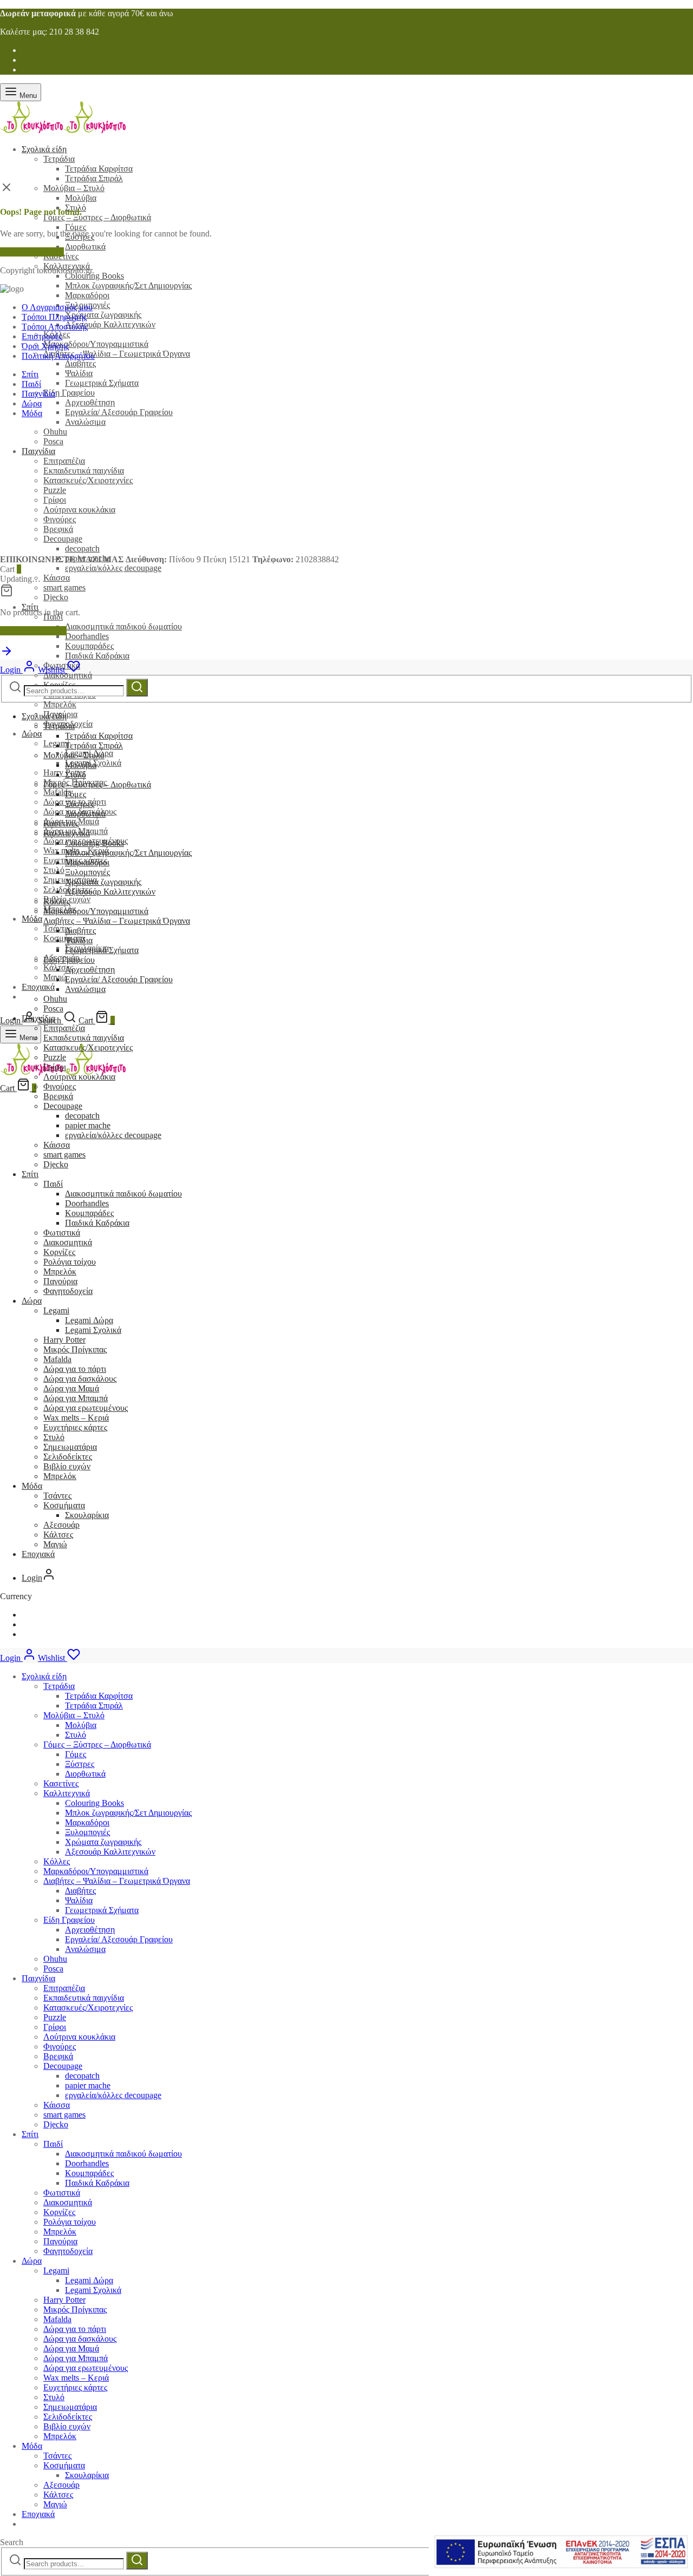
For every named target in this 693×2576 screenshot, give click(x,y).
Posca (53, 1008)
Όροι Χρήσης (45, 346)
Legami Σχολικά (93, 1330)
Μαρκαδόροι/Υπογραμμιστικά (96, 344)
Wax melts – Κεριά (76, 1418)
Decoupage (63, 1106)
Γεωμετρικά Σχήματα (102, 383)
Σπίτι (30, 607)
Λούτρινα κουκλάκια (79, 1077)
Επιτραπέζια (64, 1028)
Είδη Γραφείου (69, 393)
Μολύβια (81, 198)
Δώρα (32, 734)
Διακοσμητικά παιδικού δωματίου (123, 626)
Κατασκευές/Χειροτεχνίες (88, 1047)
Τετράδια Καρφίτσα (99, 169)
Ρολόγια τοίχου (70, 1262)
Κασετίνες (61, 823)
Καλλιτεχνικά (67, 833)
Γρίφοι (55, 1067)
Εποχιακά (38, 987)
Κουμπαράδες (89, 646)
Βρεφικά (58, 1096)
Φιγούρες (60, 1086)
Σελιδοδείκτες (68, 1457)
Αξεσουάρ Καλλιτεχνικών (110, 324)
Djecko (56, 597)
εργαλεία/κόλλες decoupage (113, 568)
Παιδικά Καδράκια (97, 656)
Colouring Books (94, 276)
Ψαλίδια (79, 373)
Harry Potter (64, 773)
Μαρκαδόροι (87, 295)
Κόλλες (57, 901)
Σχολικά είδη (44, 149)
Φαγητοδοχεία (68, 1291)
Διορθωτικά (85, 247)
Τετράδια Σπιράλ (94, 178)
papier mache (88, 1125)
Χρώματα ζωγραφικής (103, 315)
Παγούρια (60, 1281)
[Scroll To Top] (6, 655)
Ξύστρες (80, 804)
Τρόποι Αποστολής (55, 327)
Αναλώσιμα (85, 422)
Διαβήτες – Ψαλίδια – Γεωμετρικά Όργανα (117, 354)
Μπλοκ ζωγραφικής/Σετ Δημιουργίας (128, 285)
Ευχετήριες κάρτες (75, 1427)
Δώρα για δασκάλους (80, 1379)
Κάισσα (57, 578)
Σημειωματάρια (70, 1447)
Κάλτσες (58, 1535)
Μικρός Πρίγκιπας (75, 1349)
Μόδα (32, 919)
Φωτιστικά (62, 1233)
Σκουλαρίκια (87, 1515)
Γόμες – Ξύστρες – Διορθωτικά (97, 217)
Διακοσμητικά (68, 675)
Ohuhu (55, 1959)
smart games (64, 587)
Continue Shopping (33, 631)
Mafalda (57, 1359)
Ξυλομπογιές (87, 872)
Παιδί (31, 384)
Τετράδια (59, 159)
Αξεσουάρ (61, 1525)
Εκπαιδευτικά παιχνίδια (84, 1038)
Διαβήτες (80, 363)
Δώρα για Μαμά (71, 1388)
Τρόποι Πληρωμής (54, 317)
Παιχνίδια (38, 394)
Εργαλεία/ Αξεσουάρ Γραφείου (119, 412)
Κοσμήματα (64, 938)
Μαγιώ (55, 977)
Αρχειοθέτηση (90, 402)
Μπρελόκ (60, 704)
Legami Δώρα (89, 1320)
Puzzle (55, 1057)
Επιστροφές (42, 336)
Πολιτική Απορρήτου (58, 356)
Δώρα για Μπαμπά (76, 1398)
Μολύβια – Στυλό (74, 188)
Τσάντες (57, 1496)
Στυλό (54, 870)
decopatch (82, 1116)
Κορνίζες (59, 1252)
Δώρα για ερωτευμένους (86, 1408)
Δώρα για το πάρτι (75, 1369)
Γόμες (76, 227)
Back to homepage (32, 252)
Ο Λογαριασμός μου (57, 307)
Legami (56, 1310)
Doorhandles (87, 636)
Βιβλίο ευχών (67, 1466)
